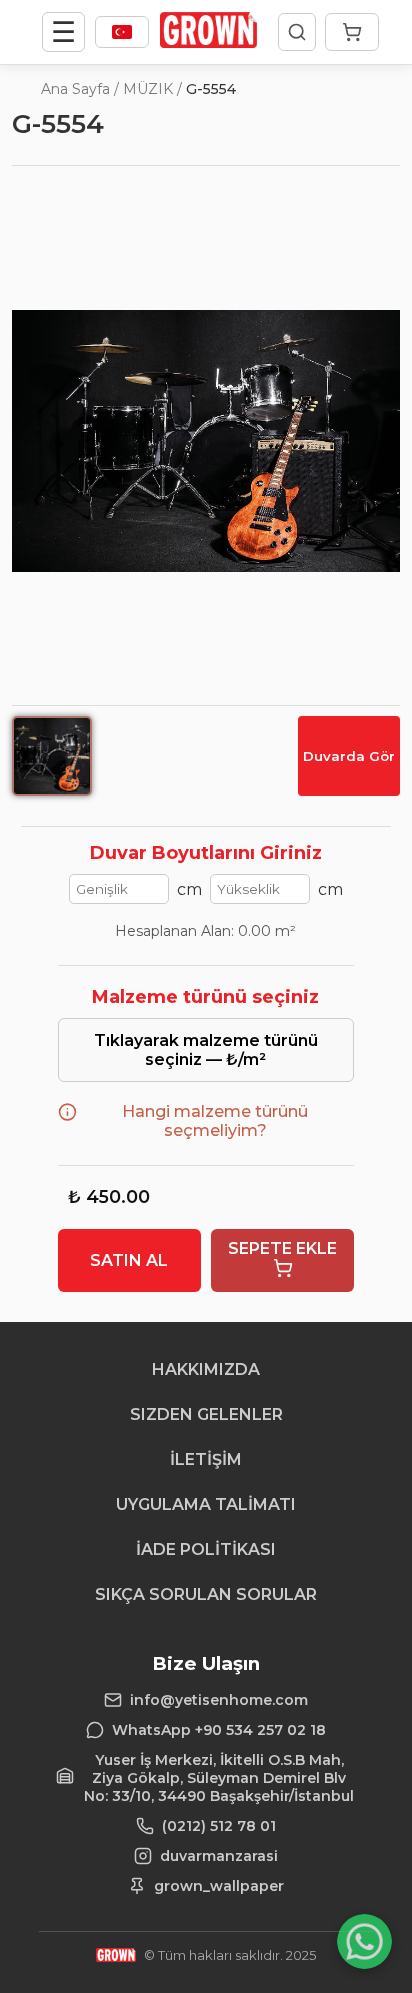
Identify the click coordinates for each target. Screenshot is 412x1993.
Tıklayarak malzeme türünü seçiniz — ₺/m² (206, 1050)
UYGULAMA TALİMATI (206, 1504)
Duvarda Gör (349, 756)
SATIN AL (129, 1260)
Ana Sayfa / (80, 89)
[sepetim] (352, 32)
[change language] (122, 32)
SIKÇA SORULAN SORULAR (206, 1594)
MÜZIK (148, 89)
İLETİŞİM (206, 1459)
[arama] (297, 32)
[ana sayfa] (208, 42)
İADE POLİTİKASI (206, 1549)
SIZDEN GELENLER (206, 1414)
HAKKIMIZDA (206, 1369)
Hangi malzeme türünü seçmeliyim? (215, 1121)
